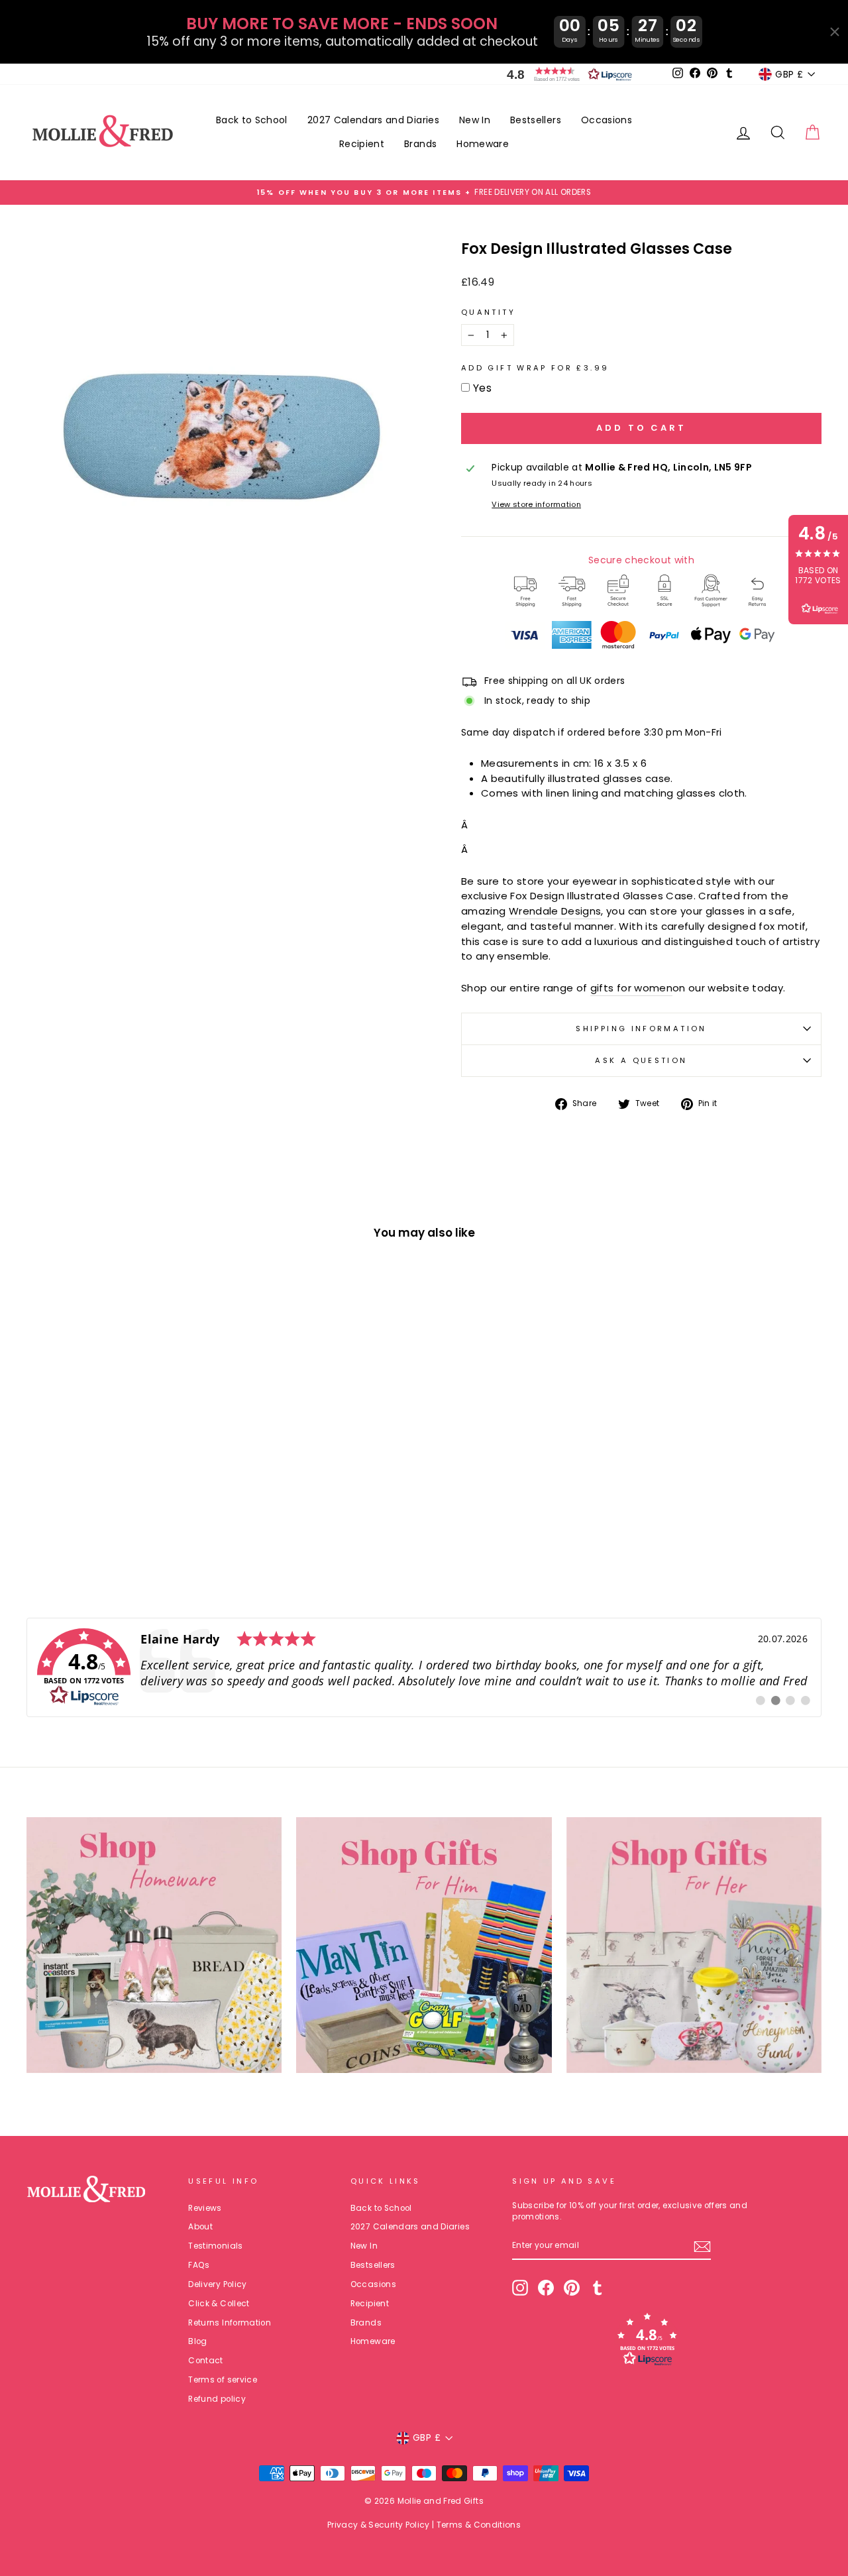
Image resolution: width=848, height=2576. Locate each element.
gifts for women (631, 988)
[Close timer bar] (835, 32)
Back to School (252, 120)
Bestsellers (536, 120)
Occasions (607, 120)
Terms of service (223, 2380)
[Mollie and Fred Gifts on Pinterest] (572, 2288)
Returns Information (230, 2323)
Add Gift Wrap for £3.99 (535, 368)
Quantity (488, 312)
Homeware (483, 144)
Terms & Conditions (479, 2525)
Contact (205, 2361)
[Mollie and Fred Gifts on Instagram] (520, 2288)
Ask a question (641, 1060)
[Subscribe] (702, 2247)
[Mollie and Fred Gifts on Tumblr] (598, 2288)
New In (475, 120)
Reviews (205, 2208)
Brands (420, 144)
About (200, 2227)
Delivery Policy (217, 2284)
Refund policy (217, 2399)
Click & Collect (219, 2304)
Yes (482, 388)
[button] (566, 74)
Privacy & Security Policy (379, 2525)
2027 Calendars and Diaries (373, 120)
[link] (424, 1667)
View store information (536, 504)
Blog (197, 2341)
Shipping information (641, 1029)
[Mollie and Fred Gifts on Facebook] (546, 2288)
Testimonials (215, 2246)
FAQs (199, 2265)
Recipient (362, 144)
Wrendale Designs (555, 911)
